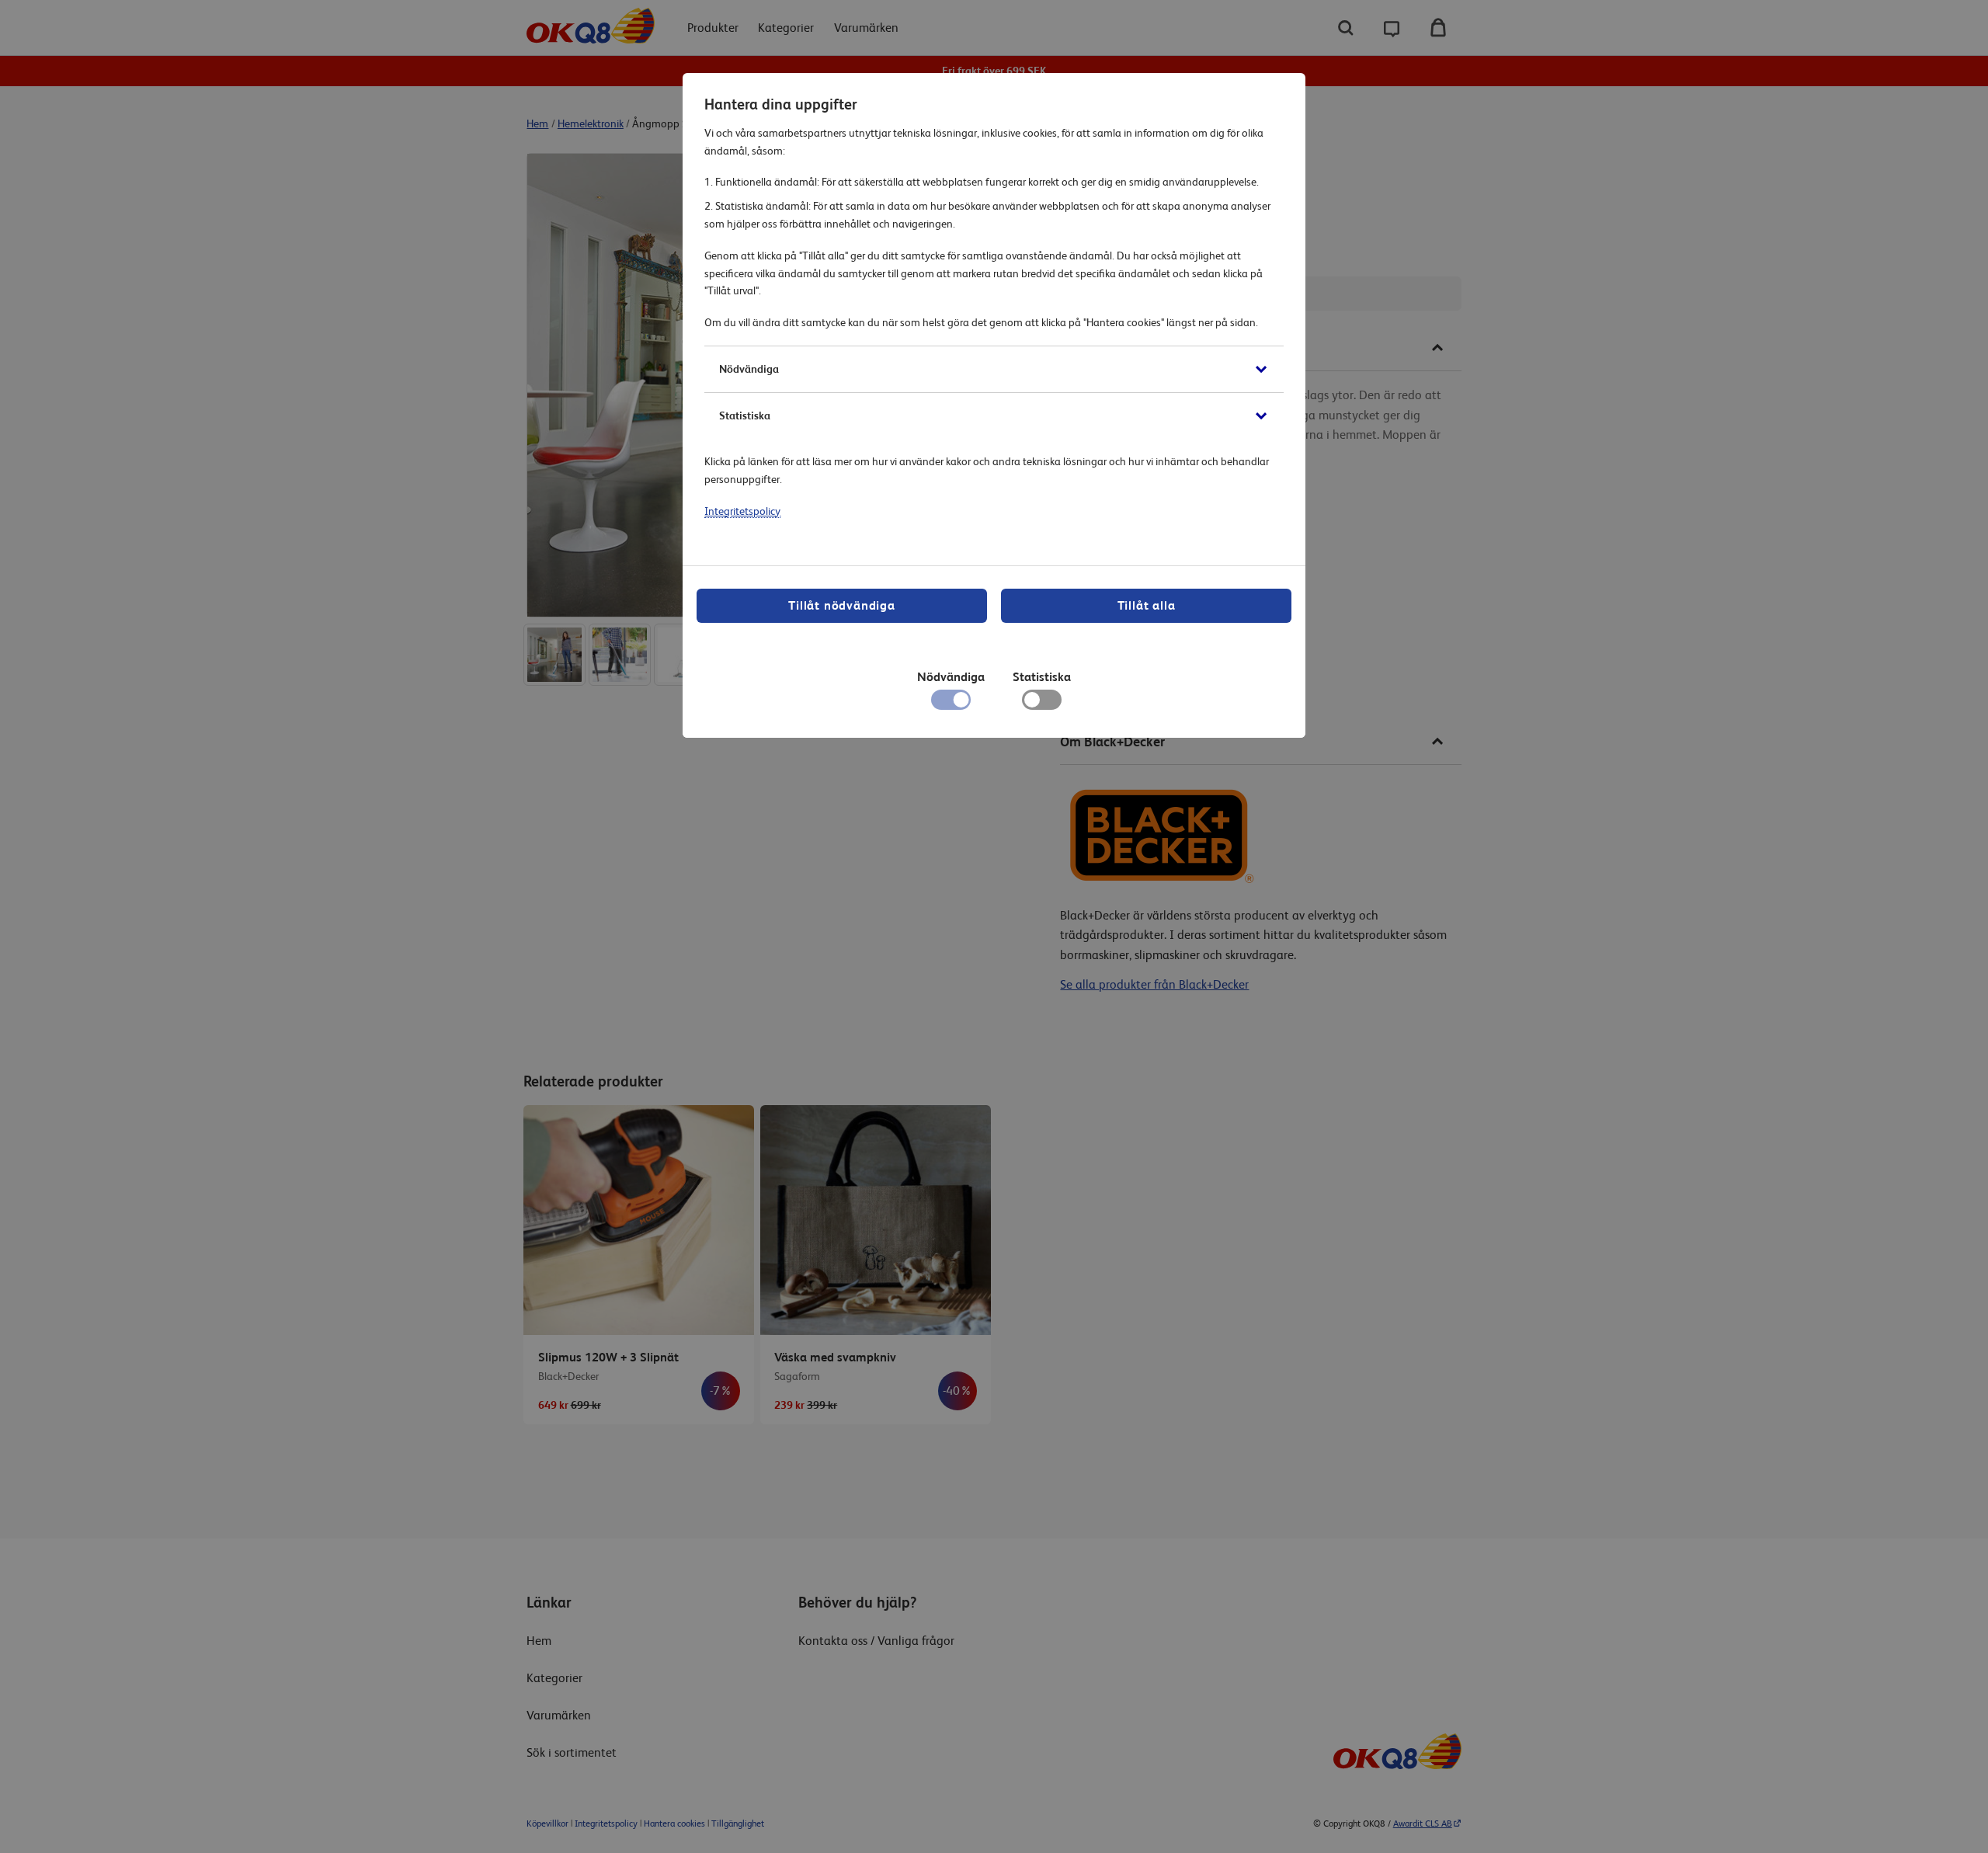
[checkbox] (1042, 704)
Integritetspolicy (742, 511)
